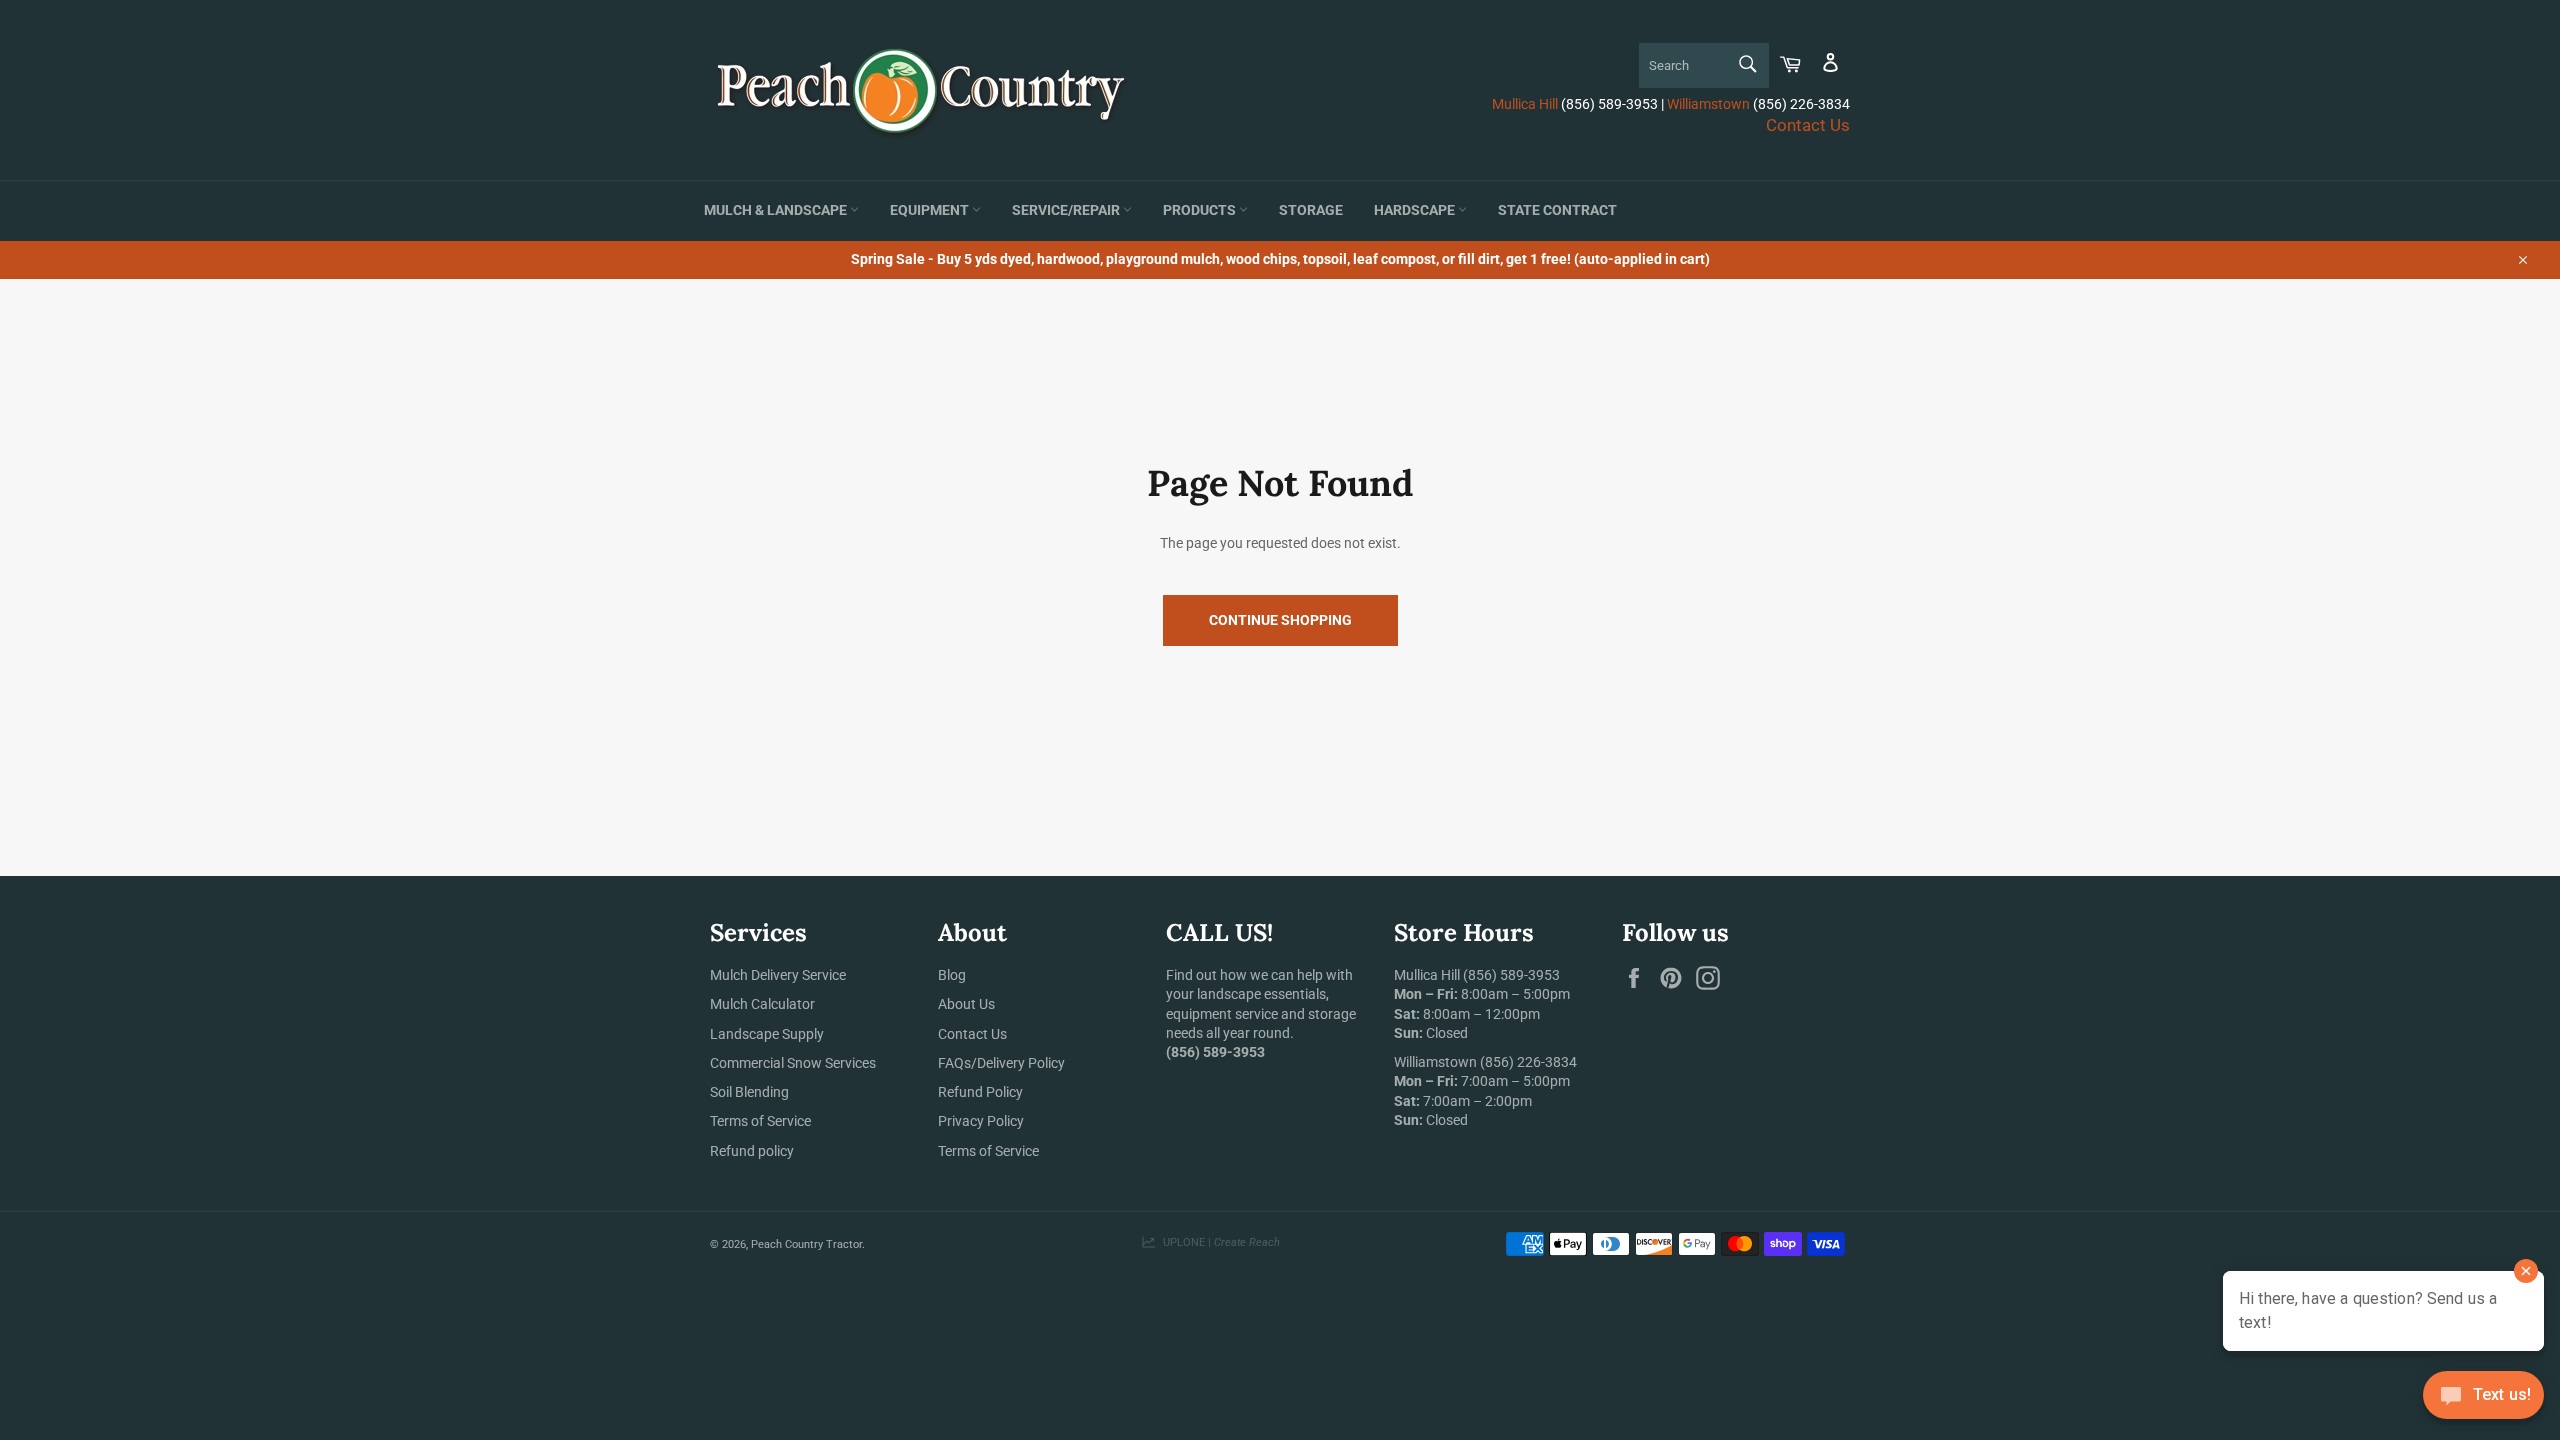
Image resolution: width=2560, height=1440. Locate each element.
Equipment (931, 210)
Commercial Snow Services (793, 1063)
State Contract (1557, 210)
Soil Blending (749, 1092)
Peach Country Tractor (806, 1244)
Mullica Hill (1525, 104)
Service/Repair (1067, 210)
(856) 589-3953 (1511, 975)
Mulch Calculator (762, 1004)
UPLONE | (1218, 1242)
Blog (952, 975)
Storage (1311, 210)
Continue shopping (1280, 620)
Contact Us (1808, 125)
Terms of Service (760, 1121)
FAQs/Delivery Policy (1001, 1063)
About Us (966, 1004)
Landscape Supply (767, 1034)
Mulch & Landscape (777, 210)
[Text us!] (2483, 1399)
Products (1201, 210)
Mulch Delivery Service (778, 975)
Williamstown (1708, 104)
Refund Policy (980, 1092)
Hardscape (1416, 210)
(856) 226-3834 (1528, 1062)
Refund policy (752, 1151)
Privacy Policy (981, 1121)
